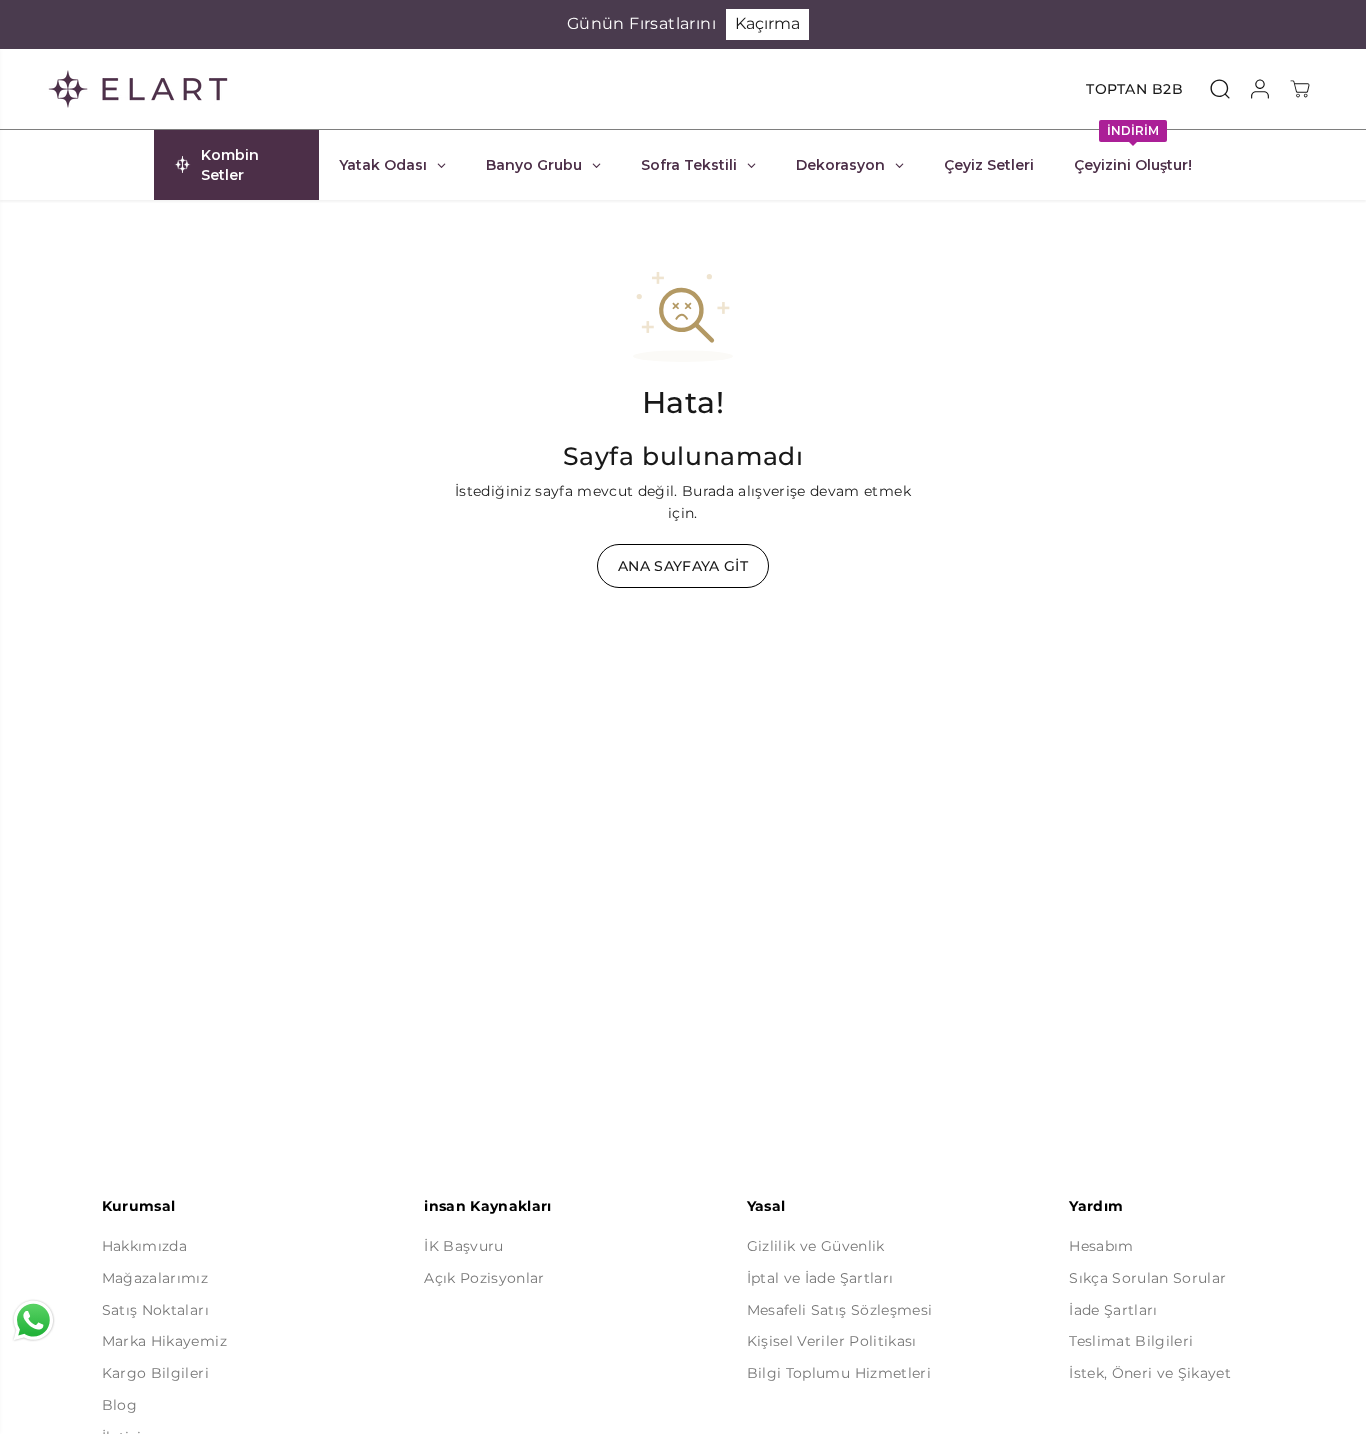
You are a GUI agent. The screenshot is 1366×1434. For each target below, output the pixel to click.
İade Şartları (1113, 1310)
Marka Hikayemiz (164, 1341)
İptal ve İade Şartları (820, 1278)
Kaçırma (767, 23)
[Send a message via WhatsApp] (33, 1320)
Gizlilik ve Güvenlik (816, 1246)
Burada (708, 491)
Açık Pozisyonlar (484, 1278)
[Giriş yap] (1260, 89)
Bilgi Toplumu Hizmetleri (839, 1373)
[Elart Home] (138, 89)
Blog (119, 1405)
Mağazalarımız (155, 1278)
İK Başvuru (463, 1246)
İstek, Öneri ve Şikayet (1150, 1373)
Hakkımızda (144, 1246)
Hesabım (1101, 1246)
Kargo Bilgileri (155, 1373)
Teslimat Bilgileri (1131, 1341)
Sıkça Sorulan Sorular (1147, 1278)
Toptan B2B (1134, 89)
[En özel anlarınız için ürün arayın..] (1220, 89)
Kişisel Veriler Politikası (832, 1341)
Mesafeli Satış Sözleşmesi (840, 1310)
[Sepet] (1300, 89)
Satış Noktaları (155, 1310)
